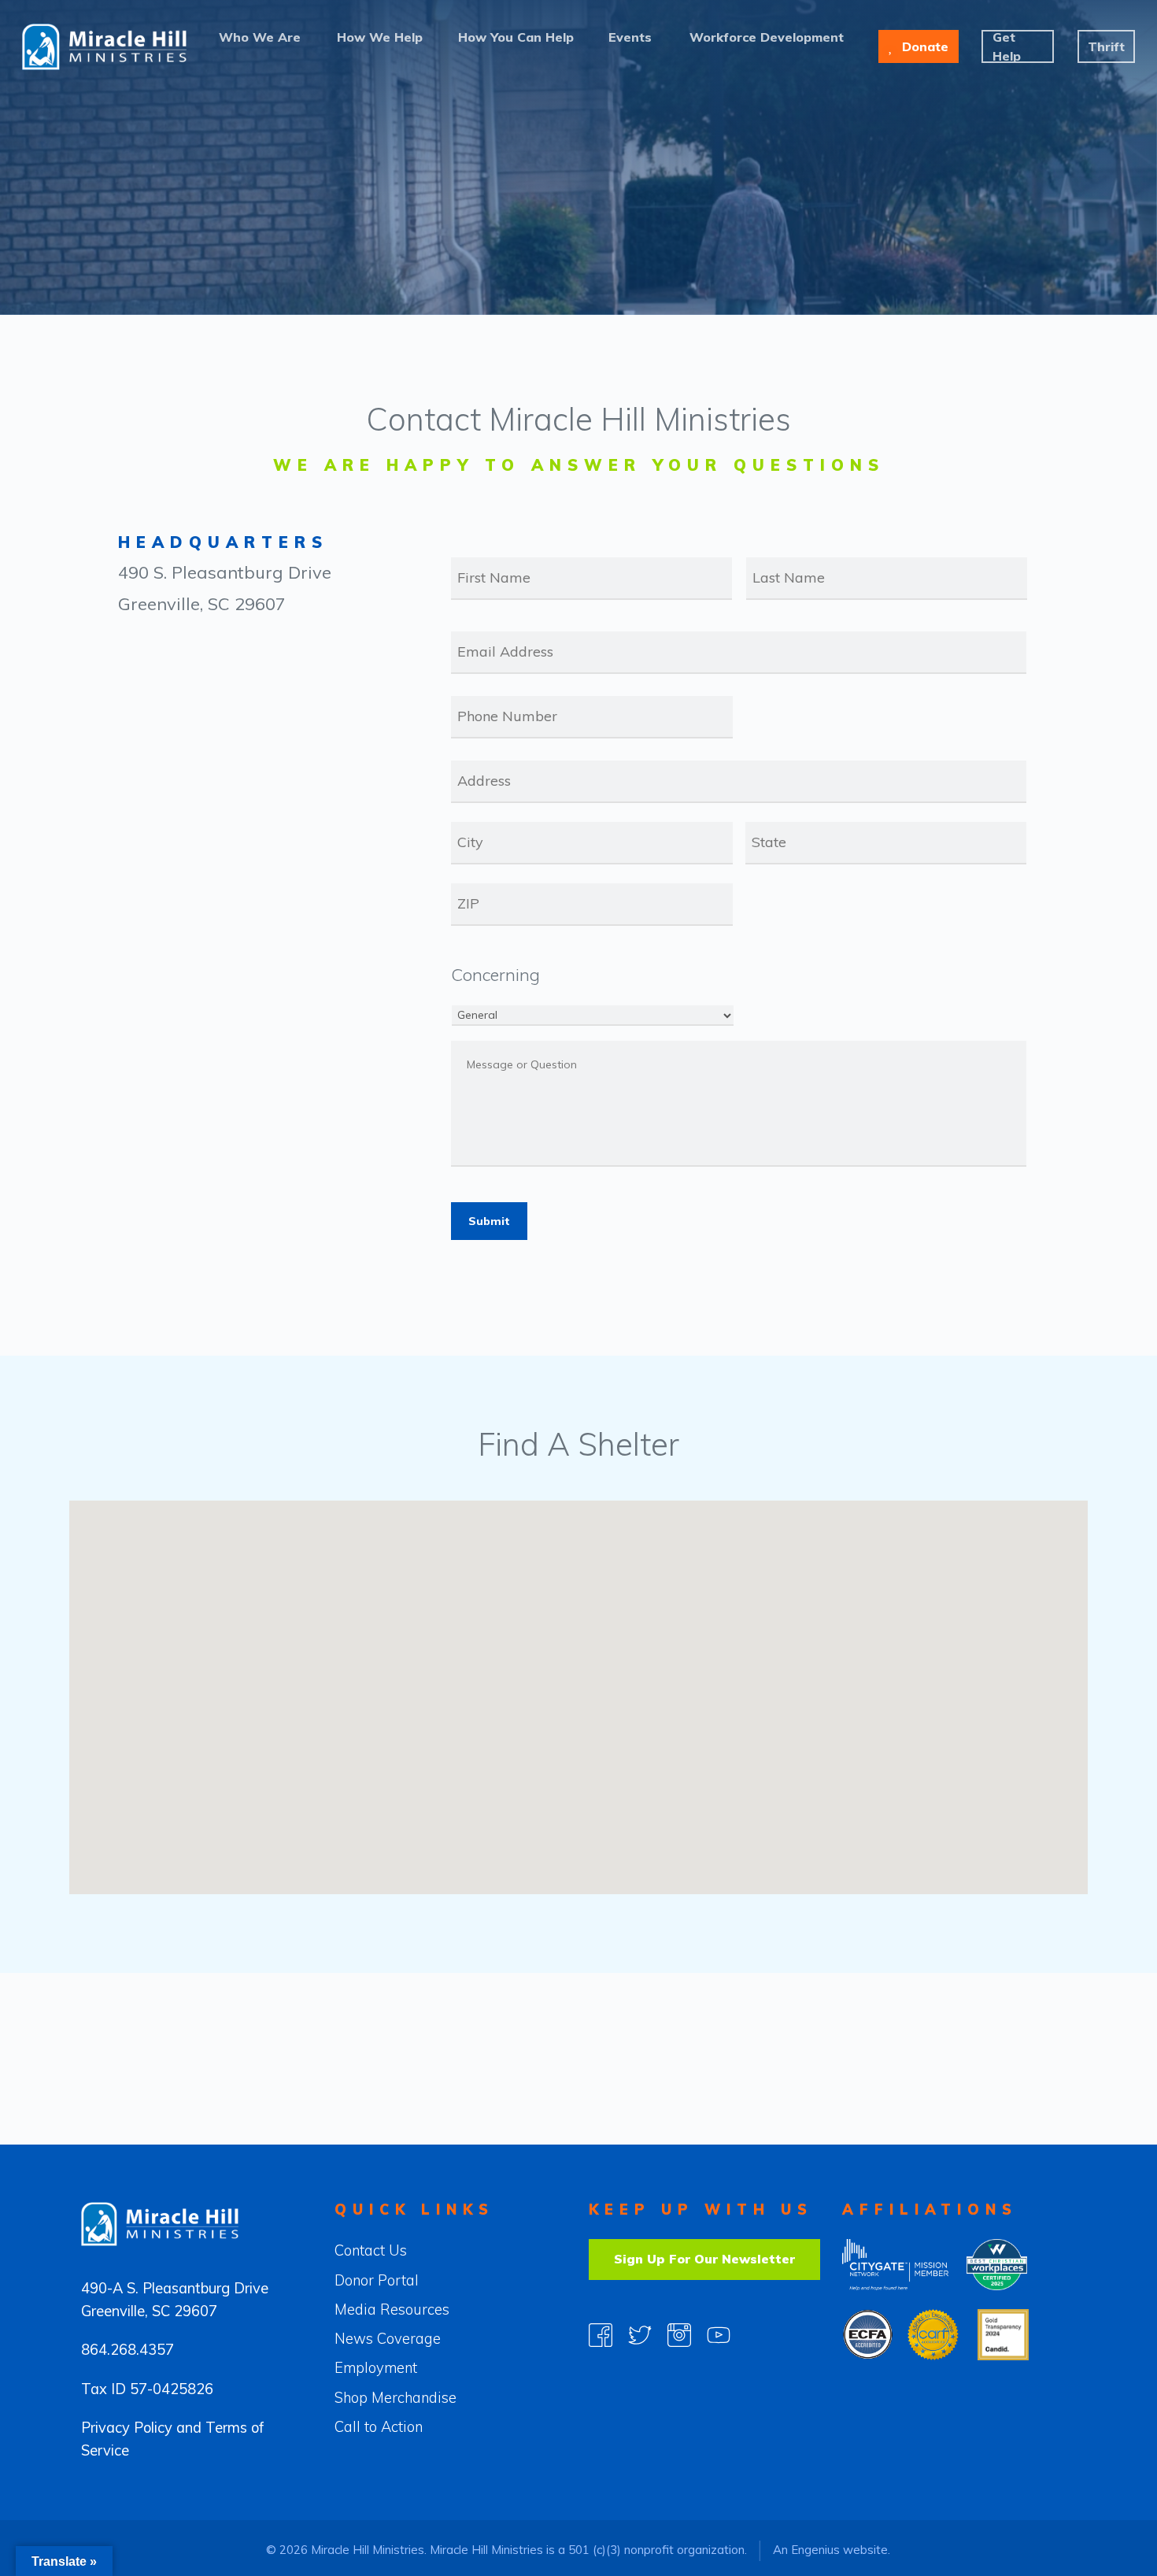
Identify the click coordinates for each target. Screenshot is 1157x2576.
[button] (454, 1765)
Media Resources (392, 2310)
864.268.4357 (128, 2350)
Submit (489, 1221)
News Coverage (388, 2339)
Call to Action (379, 2427)
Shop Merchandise (396, 2398)
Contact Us (371, 2250)
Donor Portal (377, 2280)
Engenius (815, 2550)
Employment (376, 2368)
